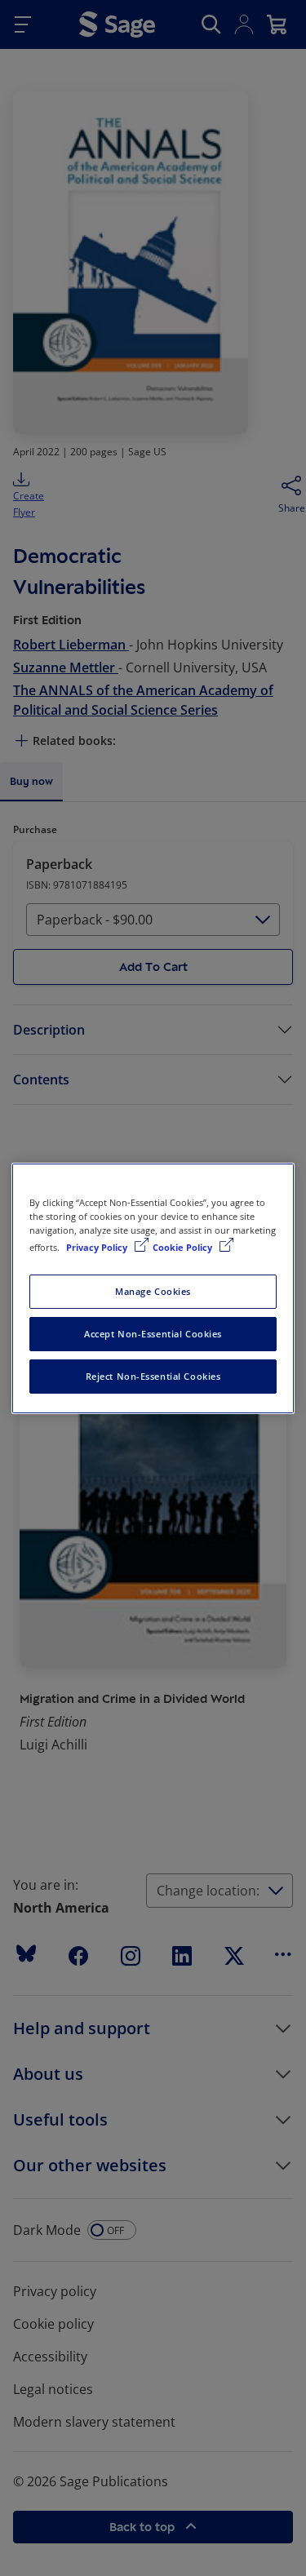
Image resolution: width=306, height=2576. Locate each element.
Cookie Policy (184, 1247)
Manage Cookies (153, 1291)
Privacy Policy (98, 1247)
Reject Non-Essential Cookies (153, 1376)
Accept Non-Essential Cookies (153, 1334)
